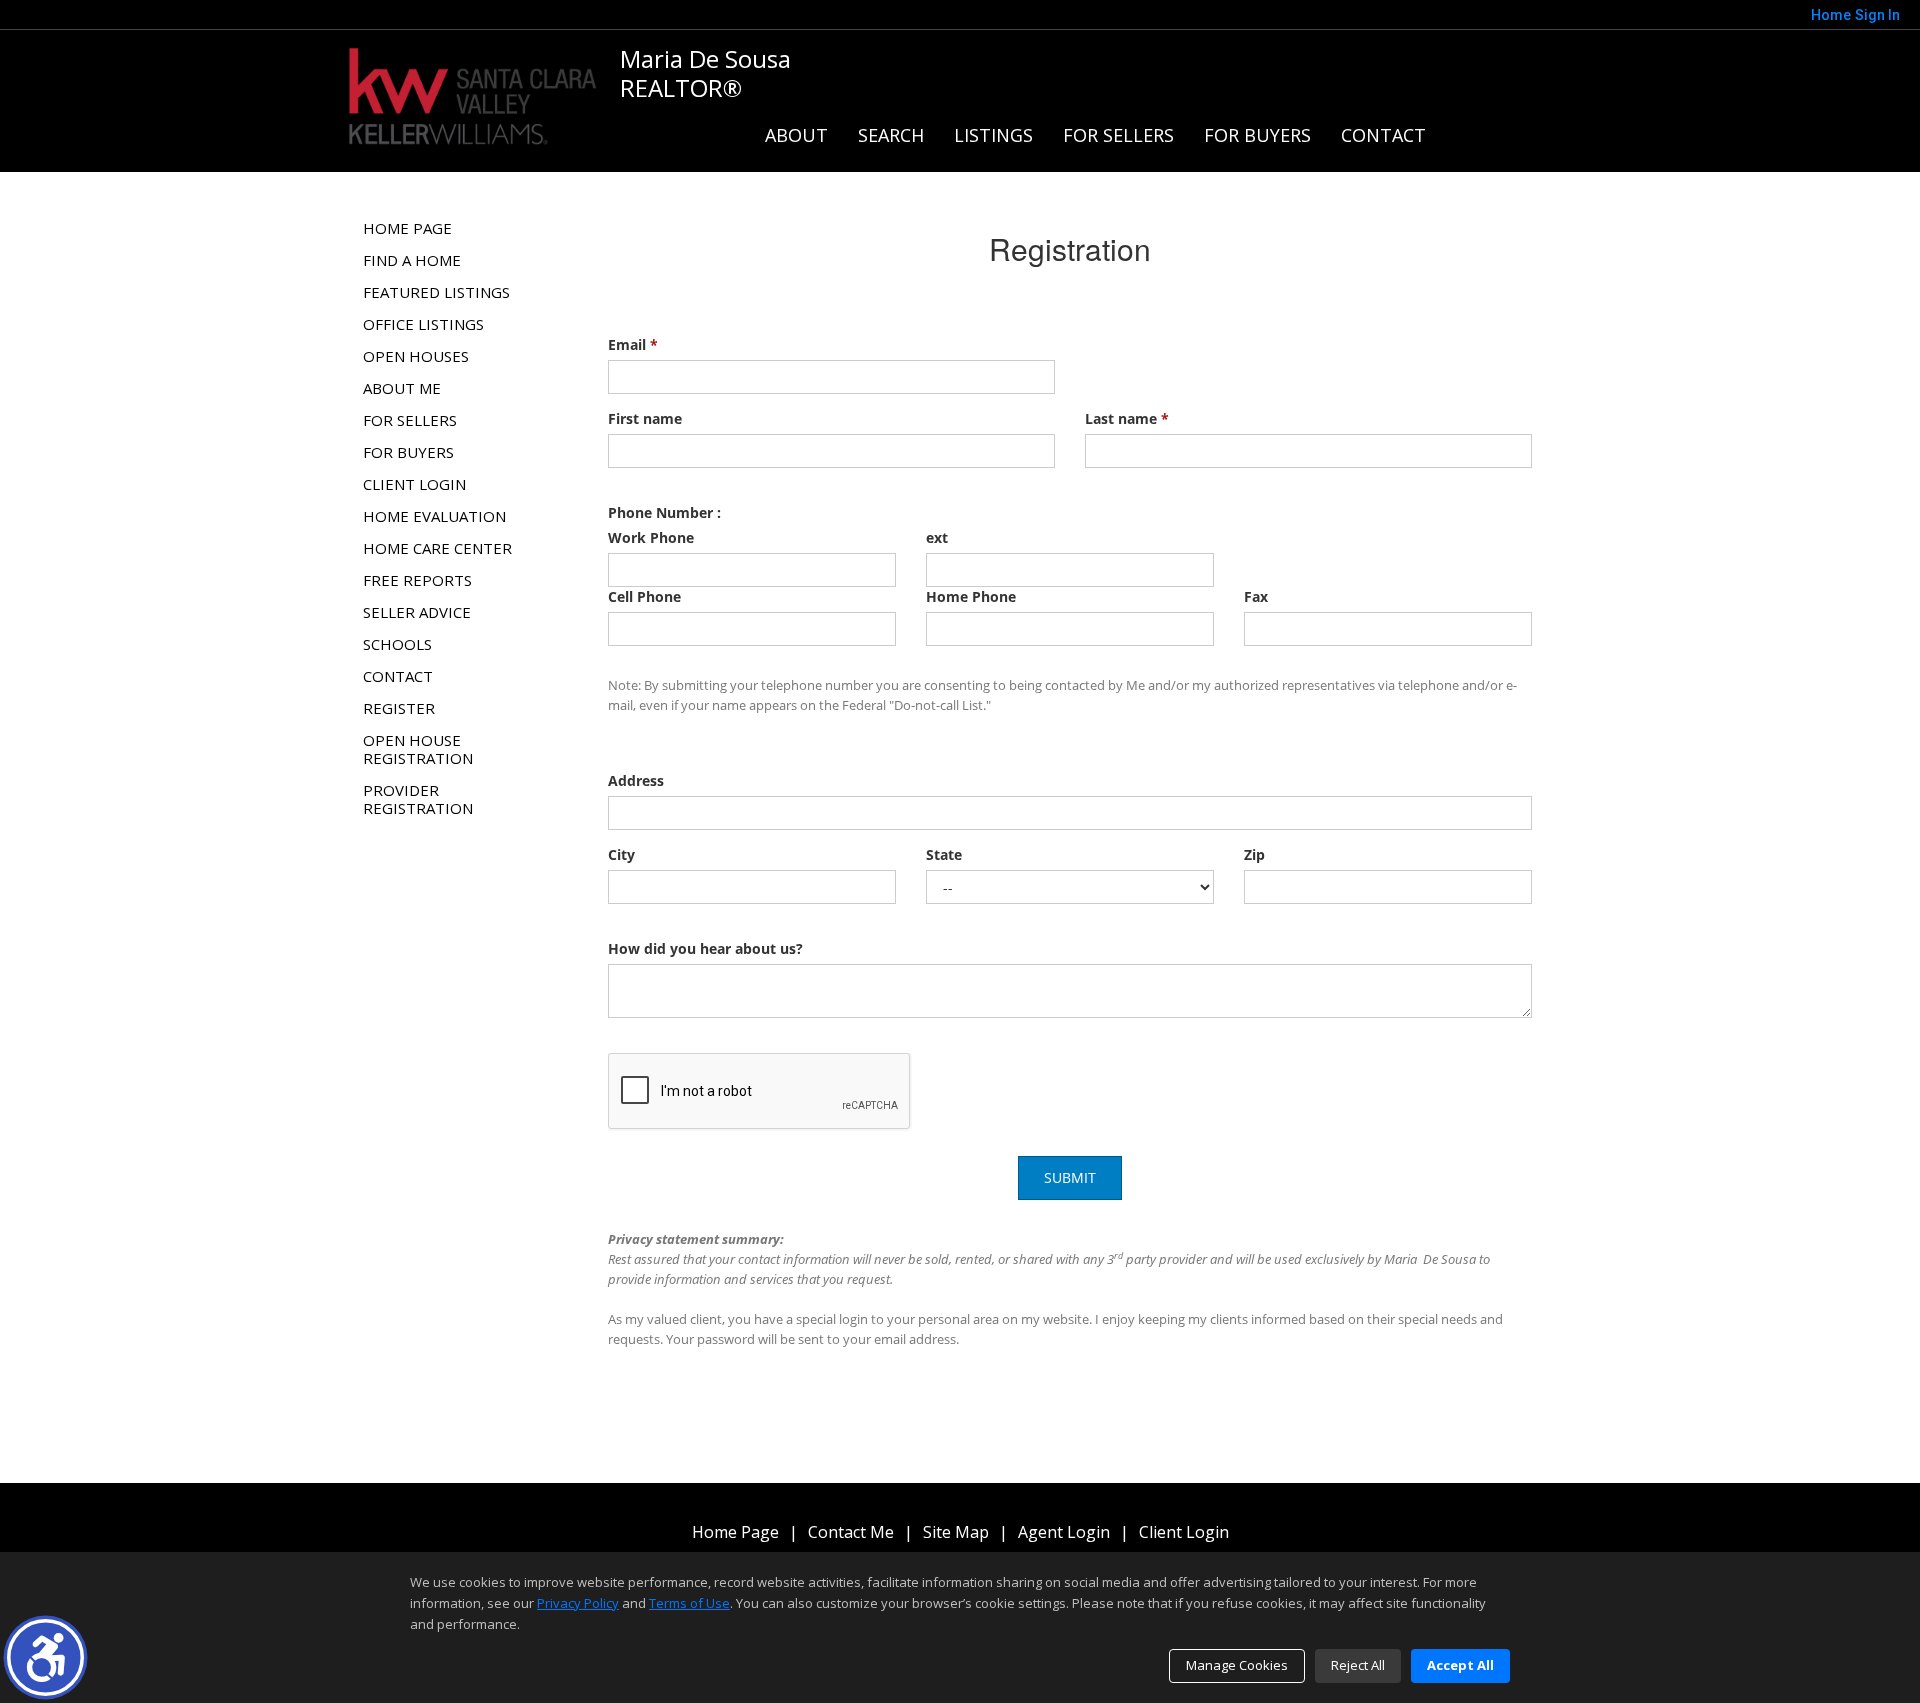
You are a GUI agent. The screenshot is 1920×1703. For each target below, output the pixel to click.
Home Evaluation (434, 516)
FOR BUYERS (1257, 135)
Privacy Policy (578, 1603)
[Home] (473, 94)
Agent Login (1064, 1532)
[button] (45, 1657)
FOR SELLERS (1118, 135)
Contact (1383, 135)
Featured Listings (436, 292)
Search (891, 135)
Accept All (1460, 1665)
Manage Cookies (1237, 1665)
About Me (402, 388)
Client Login (414, 484)
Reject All (1358, 1665)
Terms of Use (689, 1603)
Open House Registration (418, 749)
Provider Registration (418, 799)
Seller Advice (417, 612)
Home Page (407, 228)
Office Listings (423, 324)
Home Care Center (437, 548)
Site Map (956, 1532)
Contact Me (851, 1532)
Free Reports (417, 580)
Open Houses (416, 356)
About (796, 135)
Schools (397, 644)
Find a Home (412, 260)
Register (399, 708)
